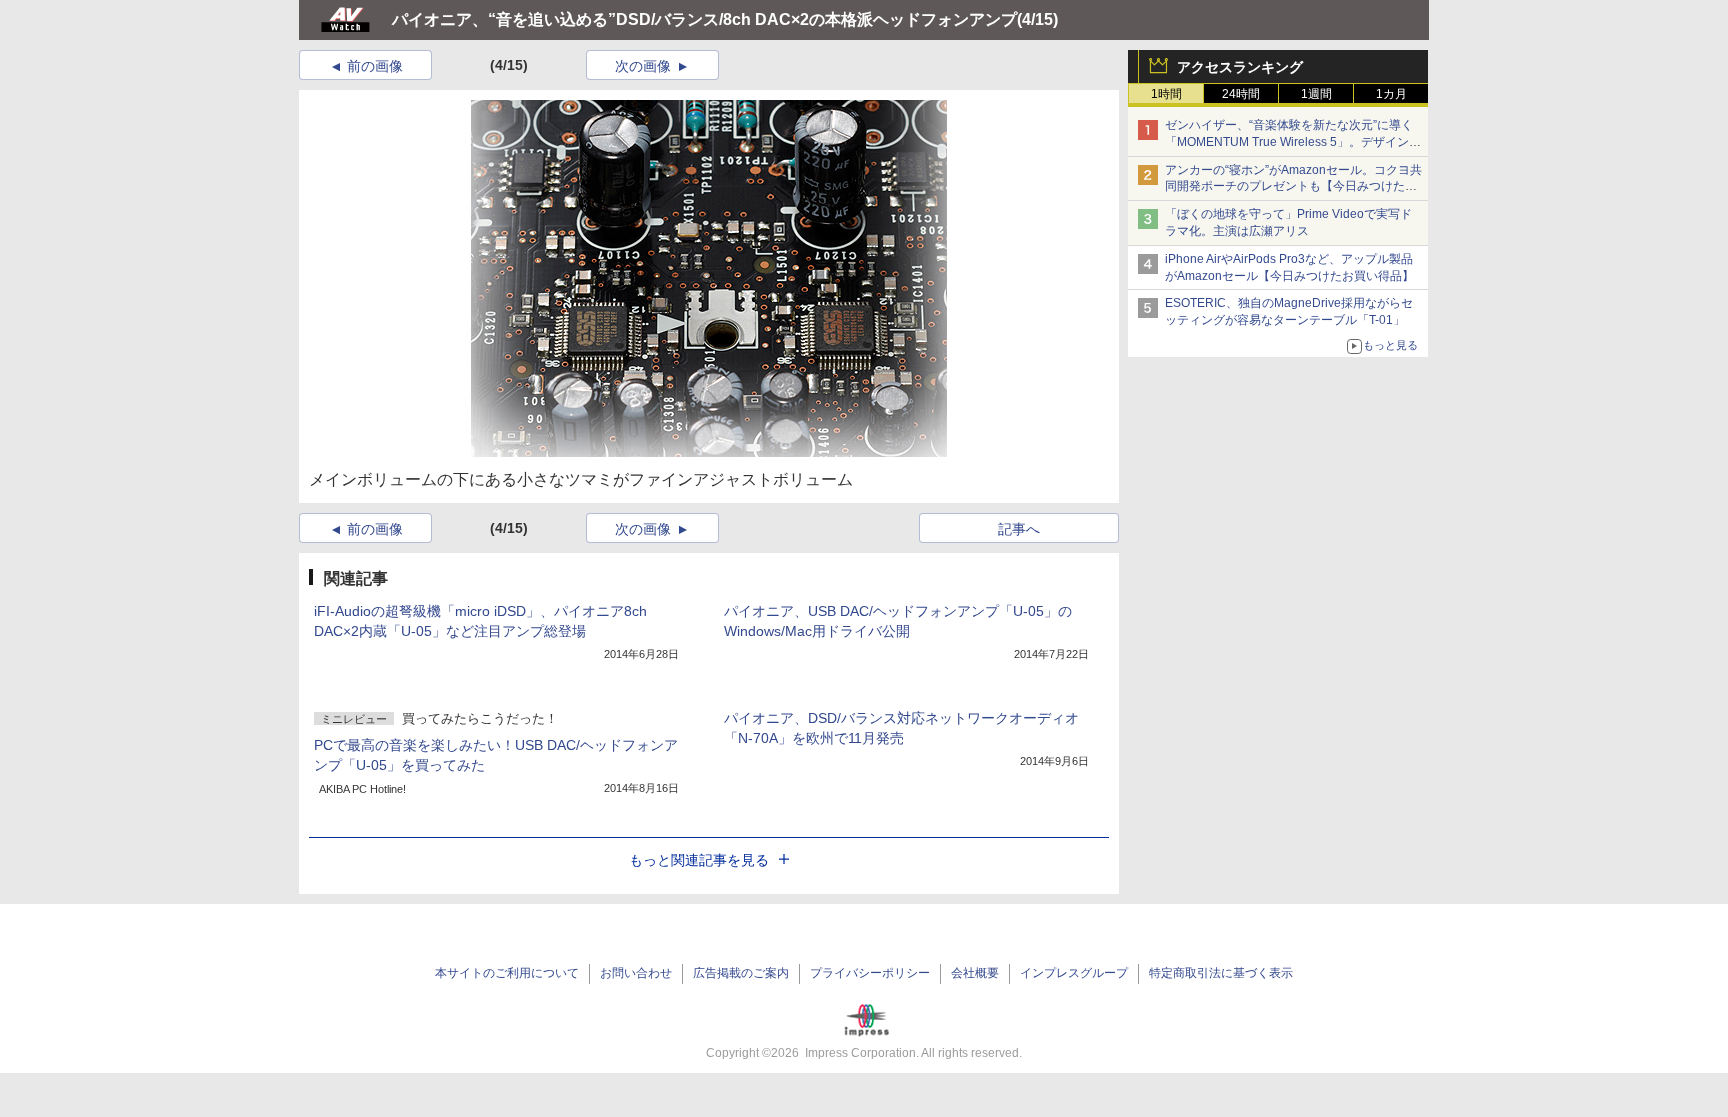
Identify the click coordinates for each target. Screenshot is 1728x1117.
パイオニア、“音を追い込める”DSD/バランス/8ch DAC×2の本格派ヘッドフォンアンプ (704, 19)
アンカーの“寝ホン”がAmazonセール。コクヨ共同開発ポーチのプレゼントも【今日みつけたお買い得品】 (1293, 187)
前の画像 (375, 66)
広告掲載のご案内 (741, 973)
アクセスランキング (1240, 67)
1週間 (1316, 94)
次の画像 (643, 66)
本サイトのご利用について (507, 973)
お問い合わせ (636, 973)
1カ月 (1391, 94)
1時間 (1166, 94)
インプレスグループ (1074, 973)
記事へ (1019, 529)
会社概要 (975, 973)
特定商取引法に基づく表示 (1221, 973)
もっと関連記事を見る (699, 860)
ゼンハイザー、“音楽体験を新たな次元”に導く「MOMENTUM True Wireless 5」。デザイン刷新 (1293, 142)
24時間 (1241, 94)
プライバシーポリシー (870, 973)
